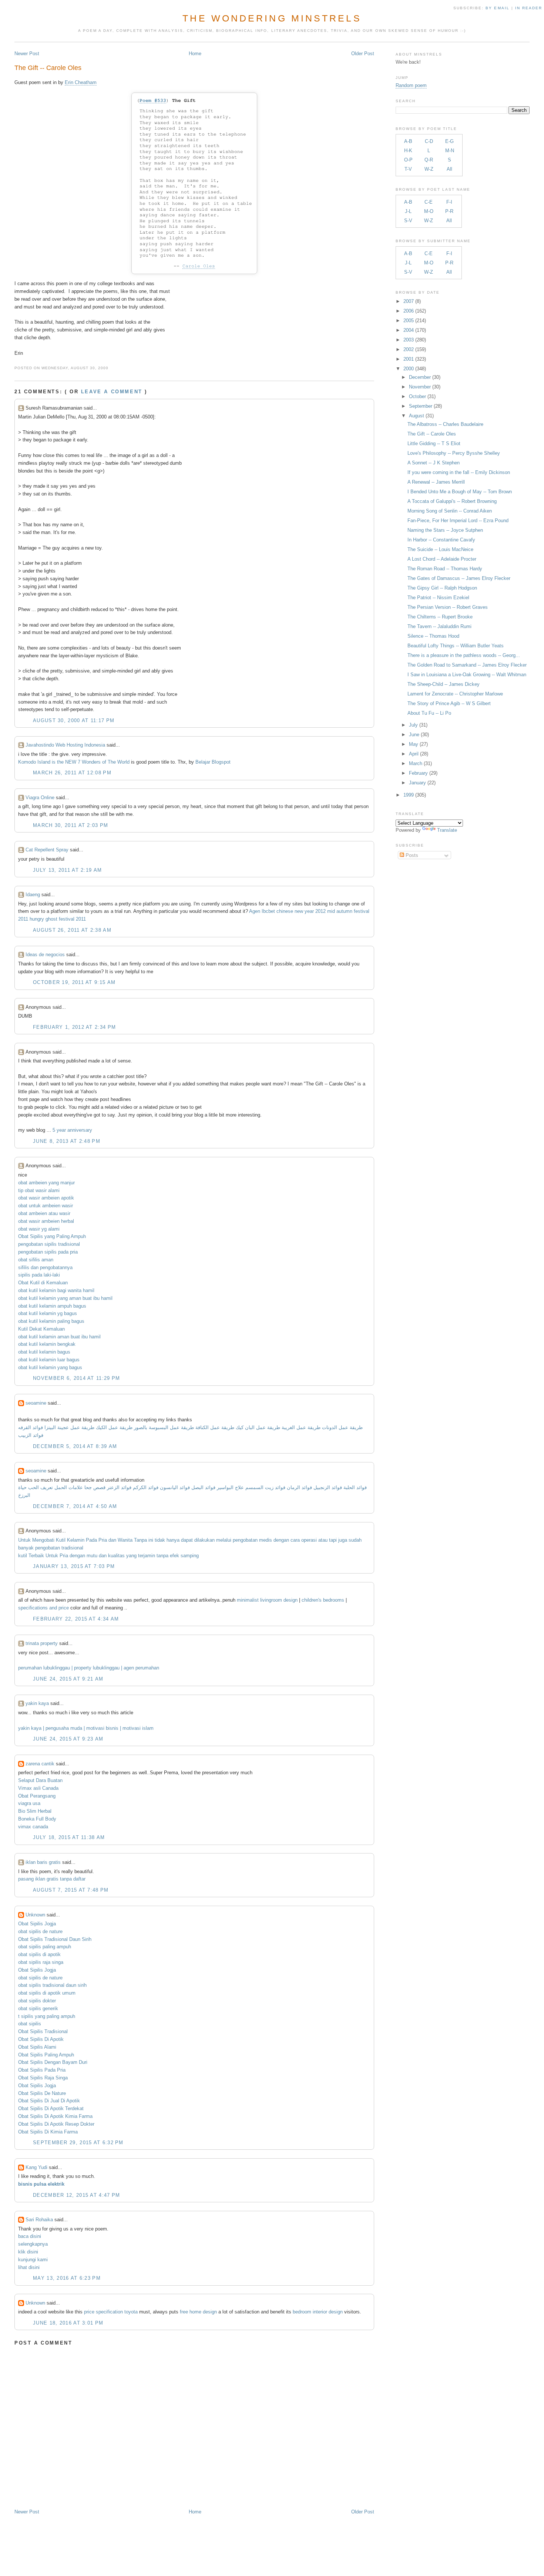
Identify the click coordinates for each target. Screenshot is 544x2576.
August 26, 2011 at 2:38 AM (72, 930)
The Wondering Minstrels (272, 18)
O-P (408, 160)
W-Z (429, 169)
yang (131, 1556)
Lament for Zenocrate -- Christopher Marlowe (455, 694)
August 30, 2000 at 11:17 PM (74, 720)
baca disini (30, 2236)
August (417, 416)
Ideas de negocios (45, 955)
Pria (103, 1540)
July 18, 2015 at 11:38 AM (69, 1837)
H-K (408, 151)
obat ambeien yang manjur (46, 1183)
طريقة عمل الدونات (342, 1427)
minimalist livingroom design (267, 1600)
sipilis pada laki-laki (39, 1275)
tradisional (72, 1548)
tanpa (162, 1556)
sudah (355, 1540)
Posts (411, 855)
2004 (409, 330)
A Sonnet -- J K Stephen (434, 463)
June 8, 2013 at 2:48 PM (67, 1141)
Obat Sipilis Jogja (37, 1924)
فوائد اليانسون (175, 1487)
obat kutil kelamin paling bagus (51, 1321)
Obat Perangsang (37, 1796)
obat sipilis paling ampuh (45, 1947)
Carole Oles (199, 266)
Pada (91, 1540)
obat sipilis (30, 2024)
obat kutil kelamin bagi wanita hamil (56, 1290)
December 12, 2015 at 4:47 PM (76, 2195)
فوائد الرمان (299, 1487)
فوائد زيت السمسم (265, 1487)
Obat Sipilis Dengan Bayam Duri (53, 2062)
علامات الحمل (69, 1487)
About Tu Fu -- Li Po (429, 713)
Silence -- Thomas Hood (433, 636)
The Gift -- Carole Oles (48, 68)
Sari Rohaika (39, 2220)
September (421, 406)
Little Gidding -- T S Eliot (434, 443)
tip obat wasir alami (39, 1190)
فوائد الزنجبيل (328, 1487)
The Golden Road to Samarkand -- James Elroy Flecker (467, 665)
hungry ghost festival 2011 (58, 919)
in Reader (530, 8)
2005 (409, 321)
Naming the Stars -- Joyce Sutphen (445, 530)
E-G (449, 141)
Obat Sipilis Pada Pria (42, 2070)
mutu (92, 1556)
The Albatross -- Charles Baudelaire (445, 424)
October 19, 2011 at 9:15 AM (74, 982)
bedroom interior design (318, 2312)
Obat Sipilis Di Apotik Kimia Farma (55, 2116)
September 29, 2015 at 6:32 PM (78, 2143)
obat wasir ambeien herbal (46, 1221)
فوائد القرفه (31, 1427)
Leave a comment (112, 392)
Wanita (125, 1540)
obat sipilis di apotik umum (47, 1993)
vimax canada (33, 1827)
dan (112, 1540)
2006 (409, 311)
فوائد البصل (203, 1487)
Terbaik (36, 1556)
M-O (429, 211)
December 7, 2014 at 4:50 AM (75, 1506)
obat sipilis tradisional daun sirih (52, 1985)
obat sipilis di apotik (39, 1954)
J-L (408, 211)
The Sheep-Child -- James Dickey (444, 684)
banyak (26, 1548)
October (417, 396)
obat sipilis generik (38, 2008)
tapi (333, 1540)
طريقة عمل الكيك (114, 1427)
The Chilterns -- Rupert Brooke (440, 617)
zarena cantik (40, 1764)
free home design (198, 2312)
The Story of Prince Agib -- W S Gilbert (449, 703)
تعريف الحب (41, 1487)
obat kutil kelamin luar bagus (49, 1360)
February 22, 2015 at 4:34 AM (76, 1619)
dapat (187, 1540)
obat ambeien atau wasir (44, 1213)
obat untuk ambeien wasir (46, 1206)
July (413, 725)
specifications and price (43, 1608)
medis (266, 1540)
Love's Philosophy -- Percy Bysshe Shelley (454, 453)
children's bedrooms (323, 1600)
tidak (160, 1540)
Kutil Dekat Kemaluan (41, 1329)
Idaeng (33, 895)
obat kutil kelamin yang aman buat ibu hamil (65, 1298)
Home (195, 54)
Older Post (363, 54)
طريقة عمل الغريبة (301, 1427)
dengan (281, 1540)
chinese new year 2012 (301, 911)
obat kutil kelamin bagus (44, 1352)
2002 (409, 349)
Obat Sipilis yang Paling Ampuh (52, 1236)
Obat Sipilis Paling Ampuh (46, 2055)
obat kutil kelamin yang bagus (50, 1367)
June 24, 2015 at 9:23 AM (68, 1739)
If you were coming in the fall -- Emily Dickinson (459, 472)
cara (295, 1540)
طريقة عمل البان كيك (258, 1427)
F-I (449, 202)
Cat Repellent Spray (47, 850)
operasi (309, 1540)
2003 (409, 340)
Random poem (411, 85)
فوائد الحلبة (355, 1487)
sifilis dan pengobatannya (45, 1267)
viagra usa (29, 1803)
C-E (429, 202)
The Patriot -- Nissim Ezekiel (438, 598)
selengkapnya (33, 2244)
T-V (408, 169)
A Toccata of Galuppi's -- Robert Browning (452, 501)
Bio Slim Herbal (35, 1811)
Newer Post (27, 54)
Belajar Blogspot (213, 762)
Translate (447, 830)
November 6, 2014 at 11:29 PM (76, 1378)
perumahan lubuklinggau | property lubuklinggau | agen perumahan (89, 1668)
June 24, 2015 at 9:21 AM (68, 1679)
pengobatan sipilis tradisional (49, 1244)
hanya (173, 1540)
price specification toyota (111, 2312)
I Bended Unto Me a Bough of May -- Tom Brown (460, 492)
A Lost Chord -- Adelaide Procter (442, 559)
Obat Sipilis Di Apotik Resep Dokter (56, 2124)
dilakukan (204, 1540)
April (414, 754)
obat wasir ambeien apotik (46, 1198)
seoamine (36, 1403)
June (414, 735)
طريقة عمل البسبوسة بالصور (164, 1427)
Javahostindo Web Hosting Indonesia (65, 745)
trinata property (42, 1643)
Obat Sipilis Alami (37, 2047)
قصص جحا (95, 1487)
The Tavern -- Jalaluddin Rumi (439, 626)
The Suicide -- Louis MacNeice (440, 549)
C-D (429, 141)
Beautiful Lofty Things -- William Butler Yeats (456, 646)
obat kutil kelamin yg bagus (48, 1313)
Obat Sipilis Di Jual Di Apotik (49, 2101)
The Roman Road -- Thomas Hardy (445, 569)
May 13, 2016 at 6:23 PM (67, 2278)
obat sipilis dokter (37, 2001)
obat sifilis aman (36, 1260)
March (416, 763)
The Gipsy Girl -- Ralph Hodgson (442, 588)
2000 (409, 369)
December (420, 377)
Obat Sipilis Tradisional (43, 2031)
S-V (408, 221)
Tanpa (140, 1540)
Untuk (24, 1540)
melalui (224, 1540)
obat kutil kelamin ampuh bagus (52, 1306)
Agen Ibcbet (262, 911)
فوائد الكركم (146, 1487)
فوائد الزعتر (119, 1487)
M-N (450, 151)
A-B (408, 141)
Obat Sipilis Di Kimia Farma (48, 2132)
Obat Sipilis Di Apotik (41, 2039)
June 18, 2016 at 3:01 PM (68, 2323)
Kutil (61, 1540)
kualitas (116, 1556)
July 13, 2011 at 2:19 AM (67, 870)
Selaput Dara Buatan (40, 1780)
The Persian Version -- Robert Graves (448, 607)
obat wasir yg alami (39, 1229)
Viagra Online (40, 798)
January (417, 783)
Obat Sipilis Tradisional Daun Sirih (55, 1939)
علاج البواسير (230, 1487)
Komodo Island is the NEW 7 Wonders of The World (74, 762)
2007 (409, 301)
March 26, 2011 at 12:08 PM (72, 773)
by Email (497, 8)
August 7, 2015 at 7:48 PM (71, 1890)
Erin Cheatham (81, 82)
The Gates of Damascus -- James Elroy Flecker (459, 578)
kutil (23, 1556)
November (420, 387)
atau (323, 1540)
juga (343, 1540)
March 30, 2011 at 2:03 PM (71, 825)
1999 (409, 795)
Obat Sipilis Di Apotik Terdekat (51, 2108)
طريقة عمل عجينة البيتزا (69, 1427)
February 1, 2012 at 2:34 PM (74, 1027)
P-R (449, 211)
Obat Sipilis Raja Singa (43, 2078)
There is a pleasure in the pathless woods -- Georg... (464, 655)
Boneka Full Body (37, 1819)
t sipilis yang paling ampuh (47, 2016)
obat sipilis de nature (40, 1931)
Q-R (429, 160)
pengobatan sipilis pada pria (48, 1252)
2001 (409, 359)
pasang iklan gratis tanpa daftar (52, 1879)
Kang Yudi (36, 2167)
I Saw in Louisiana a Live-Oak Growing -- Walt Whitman (467, 675)
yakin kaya (37, 1703)
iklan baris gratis (43, 1862)
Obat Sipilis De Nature (42, 2093)
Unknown (35, 1915)
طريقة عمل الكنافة (215, 1427)
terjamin (147, 1556)
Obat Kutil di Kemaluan (43, 1283)
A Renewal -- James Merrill (436, 482)
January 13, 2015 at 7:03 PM (74, 1566)
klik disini (28, 2252)
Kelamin (76, 1540)
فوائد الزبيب (31, 1435)
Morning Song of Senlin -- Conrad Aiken (450, 511)
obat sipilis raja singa (41, 1962)
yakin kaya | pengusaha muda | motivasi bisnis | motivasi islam (86, 1728)
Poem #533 (153, 101)
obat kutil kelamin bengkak (47, 1344)
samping (190, 1556)
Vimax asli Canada (38, 1788)
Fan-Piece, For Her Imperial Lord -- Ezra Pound (458, 520)
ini (151, 1540)
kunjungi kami (33, 2260)
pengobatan (245, 1540)
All (449, 169)
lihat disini (29, 2267)
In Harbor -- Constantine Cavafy (441, 540)
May (414, 744)
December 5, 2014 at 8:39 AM (75, 1446)
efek (174, 1556)
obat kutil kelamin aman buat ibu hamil (59, 1337)
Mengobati (43, 1540)
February (418, 773)
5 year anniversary (72, 1130)
